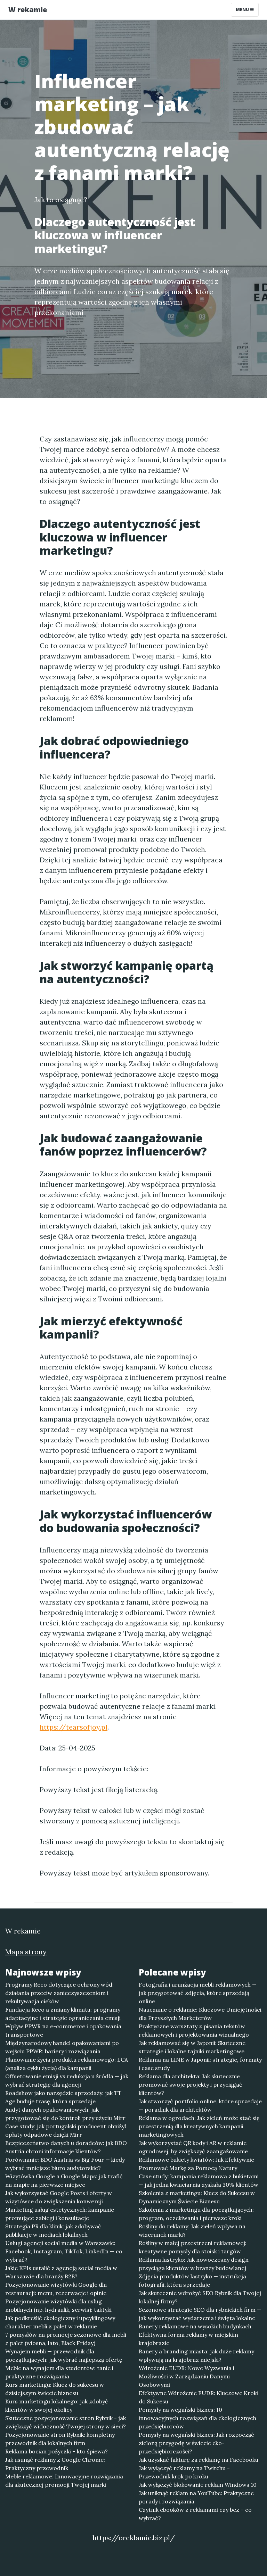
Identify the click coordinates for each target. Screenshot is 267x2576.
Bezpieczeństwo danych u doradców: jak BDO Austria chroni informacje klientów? (66, 2147)
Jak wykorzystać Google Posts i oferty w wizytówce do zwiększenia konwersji (59, 2197)
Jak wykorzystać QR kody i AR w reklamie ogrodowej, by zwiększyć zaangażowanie (193, 2147)
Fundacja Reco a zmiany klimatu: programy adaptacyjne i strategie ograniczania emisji (63, 2014)
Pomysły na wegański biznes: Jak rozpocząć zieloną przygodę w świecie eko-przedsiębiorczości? (196, 2443)
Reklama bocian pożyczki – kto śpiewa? (56, 2451)
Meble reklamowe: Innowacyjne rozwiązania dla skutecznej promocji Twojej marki (64, 2480)
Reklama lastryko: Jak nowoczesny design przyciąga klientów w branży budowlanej (194, 2264)
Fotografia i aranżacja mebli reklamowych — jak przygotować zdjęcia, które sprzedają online (198, 1993)
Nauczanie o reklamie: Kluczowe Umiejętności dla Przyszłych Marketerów (200, 2014)
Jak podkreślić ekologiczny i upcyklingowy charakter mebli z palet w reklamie (60, 2322)
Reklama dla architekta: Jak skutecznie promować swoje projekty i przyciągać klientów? (191, 2085)
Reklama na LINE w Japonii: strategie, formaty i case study (200, 2064)
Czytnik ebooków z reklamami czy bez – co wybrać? (195, 2514)
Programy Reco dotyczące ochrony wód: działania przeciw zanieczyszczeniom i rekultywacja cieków (59, 1993)
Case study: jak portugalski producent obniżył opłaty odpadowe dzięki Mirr (66, 2130)
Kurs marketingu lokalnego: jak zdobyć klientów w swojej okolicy (57, 2405)
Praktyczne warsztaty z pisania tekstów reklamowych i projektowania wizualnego (194, 2030)
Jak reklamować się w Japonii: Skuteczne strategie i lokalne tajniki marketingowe (192, 2047)
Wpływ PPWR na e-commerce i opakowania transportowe (63, 2030)
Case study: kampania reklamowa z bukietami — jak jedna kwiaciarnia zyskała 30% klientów (199, 2180)
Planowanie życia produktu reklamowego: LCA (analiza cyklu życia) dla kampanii (67, 2064)
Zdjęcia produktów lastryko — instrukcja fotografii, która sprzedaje (192, 2280)
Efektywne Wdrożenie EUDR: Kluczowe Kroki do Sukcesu (198, 2397)
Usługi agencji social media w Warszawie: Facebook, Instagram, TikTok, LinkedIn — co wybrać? (64, 2251)
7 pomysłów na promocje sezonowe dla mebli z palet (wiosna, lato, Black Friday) (66, 2339)
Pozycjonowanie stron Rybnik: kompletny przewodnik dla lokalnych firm (60, 2439)
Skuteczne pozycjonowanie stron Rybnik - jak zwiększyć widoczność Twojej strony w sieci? (66, 2422)
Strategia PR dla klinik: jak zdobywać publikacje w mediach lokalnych (53, 2230)
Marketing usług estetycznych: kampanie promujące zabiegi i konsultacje (60, 2214)
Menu (243, 10)
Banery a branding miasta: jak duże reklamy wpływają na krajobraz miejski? (196, 2355)
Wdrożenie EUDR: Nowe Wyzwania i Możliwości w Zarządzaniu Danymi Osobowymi (187, 2376)
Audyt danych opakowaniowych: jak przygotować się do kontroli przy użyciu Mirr (65, 2114)
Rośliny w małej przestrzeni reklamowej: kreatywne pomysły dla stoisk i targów (193, 2247)
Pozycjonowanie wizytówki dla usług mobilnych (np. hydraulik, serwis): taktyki (58, 2305)
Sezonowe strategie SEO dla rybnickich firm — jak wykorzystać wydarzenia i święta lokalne (200, 2314)
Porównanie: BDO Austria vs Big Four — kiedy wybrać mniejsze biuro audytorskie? (65, 2164)
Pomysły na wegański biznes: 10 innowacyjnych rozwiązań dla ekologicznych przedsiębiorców (197, 2418)
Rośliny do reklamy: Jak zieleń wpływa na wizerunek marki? (192, 2230)
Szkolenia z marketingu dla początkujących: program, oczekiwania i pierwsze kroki (196, 2214)
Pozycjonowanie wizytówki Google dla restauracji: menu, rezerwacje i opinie (56, 2289)
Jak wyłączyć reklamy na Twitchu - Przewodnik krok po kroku (184, 2472)
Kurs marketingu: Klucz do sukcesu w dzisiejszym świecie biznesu (55, 2389)
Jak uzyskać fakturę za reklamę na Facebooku (199, 2460)
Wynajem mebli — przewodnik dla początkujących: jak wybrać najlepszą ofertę (64, 2355)
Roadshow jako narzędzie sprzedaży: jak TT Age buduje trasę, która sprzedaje (63, 2097)
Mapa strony (26, 1952)
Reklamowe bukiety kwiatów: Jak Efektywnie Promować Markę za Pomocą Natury (196, 2164)
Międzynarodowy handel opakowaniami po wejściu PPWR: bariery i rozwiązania (62, 2047)
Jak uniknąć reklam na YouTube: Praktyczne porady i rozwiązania (196, 2497)
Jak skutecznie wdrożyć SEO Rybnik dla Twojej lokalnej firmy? (200, 2297)
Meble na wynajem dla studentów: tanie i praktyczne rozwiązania (59, 2372)
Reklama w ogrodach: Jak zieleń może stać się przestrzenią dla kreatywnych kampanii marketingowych (199, 2126)
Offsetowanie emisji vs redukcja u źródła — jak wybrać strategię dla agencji (67, 2080)
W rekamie (28, 10)
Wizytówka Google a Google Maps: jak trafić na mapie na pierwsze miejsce (64, 2180)
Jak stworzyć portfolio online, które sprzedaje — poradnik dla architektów (200, 2105)
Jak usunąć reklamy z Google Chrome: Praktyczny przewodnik (55, 2464)
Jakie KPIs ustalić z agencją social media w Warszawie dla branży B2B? (61, 2272)
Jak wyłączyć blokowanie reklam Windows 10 (198, 2485)
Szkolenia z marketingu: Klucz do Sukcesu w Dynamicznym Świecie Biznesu (197, 2197)
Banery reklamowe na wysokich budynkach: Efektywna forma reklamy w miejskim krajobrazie (196, 2335)
